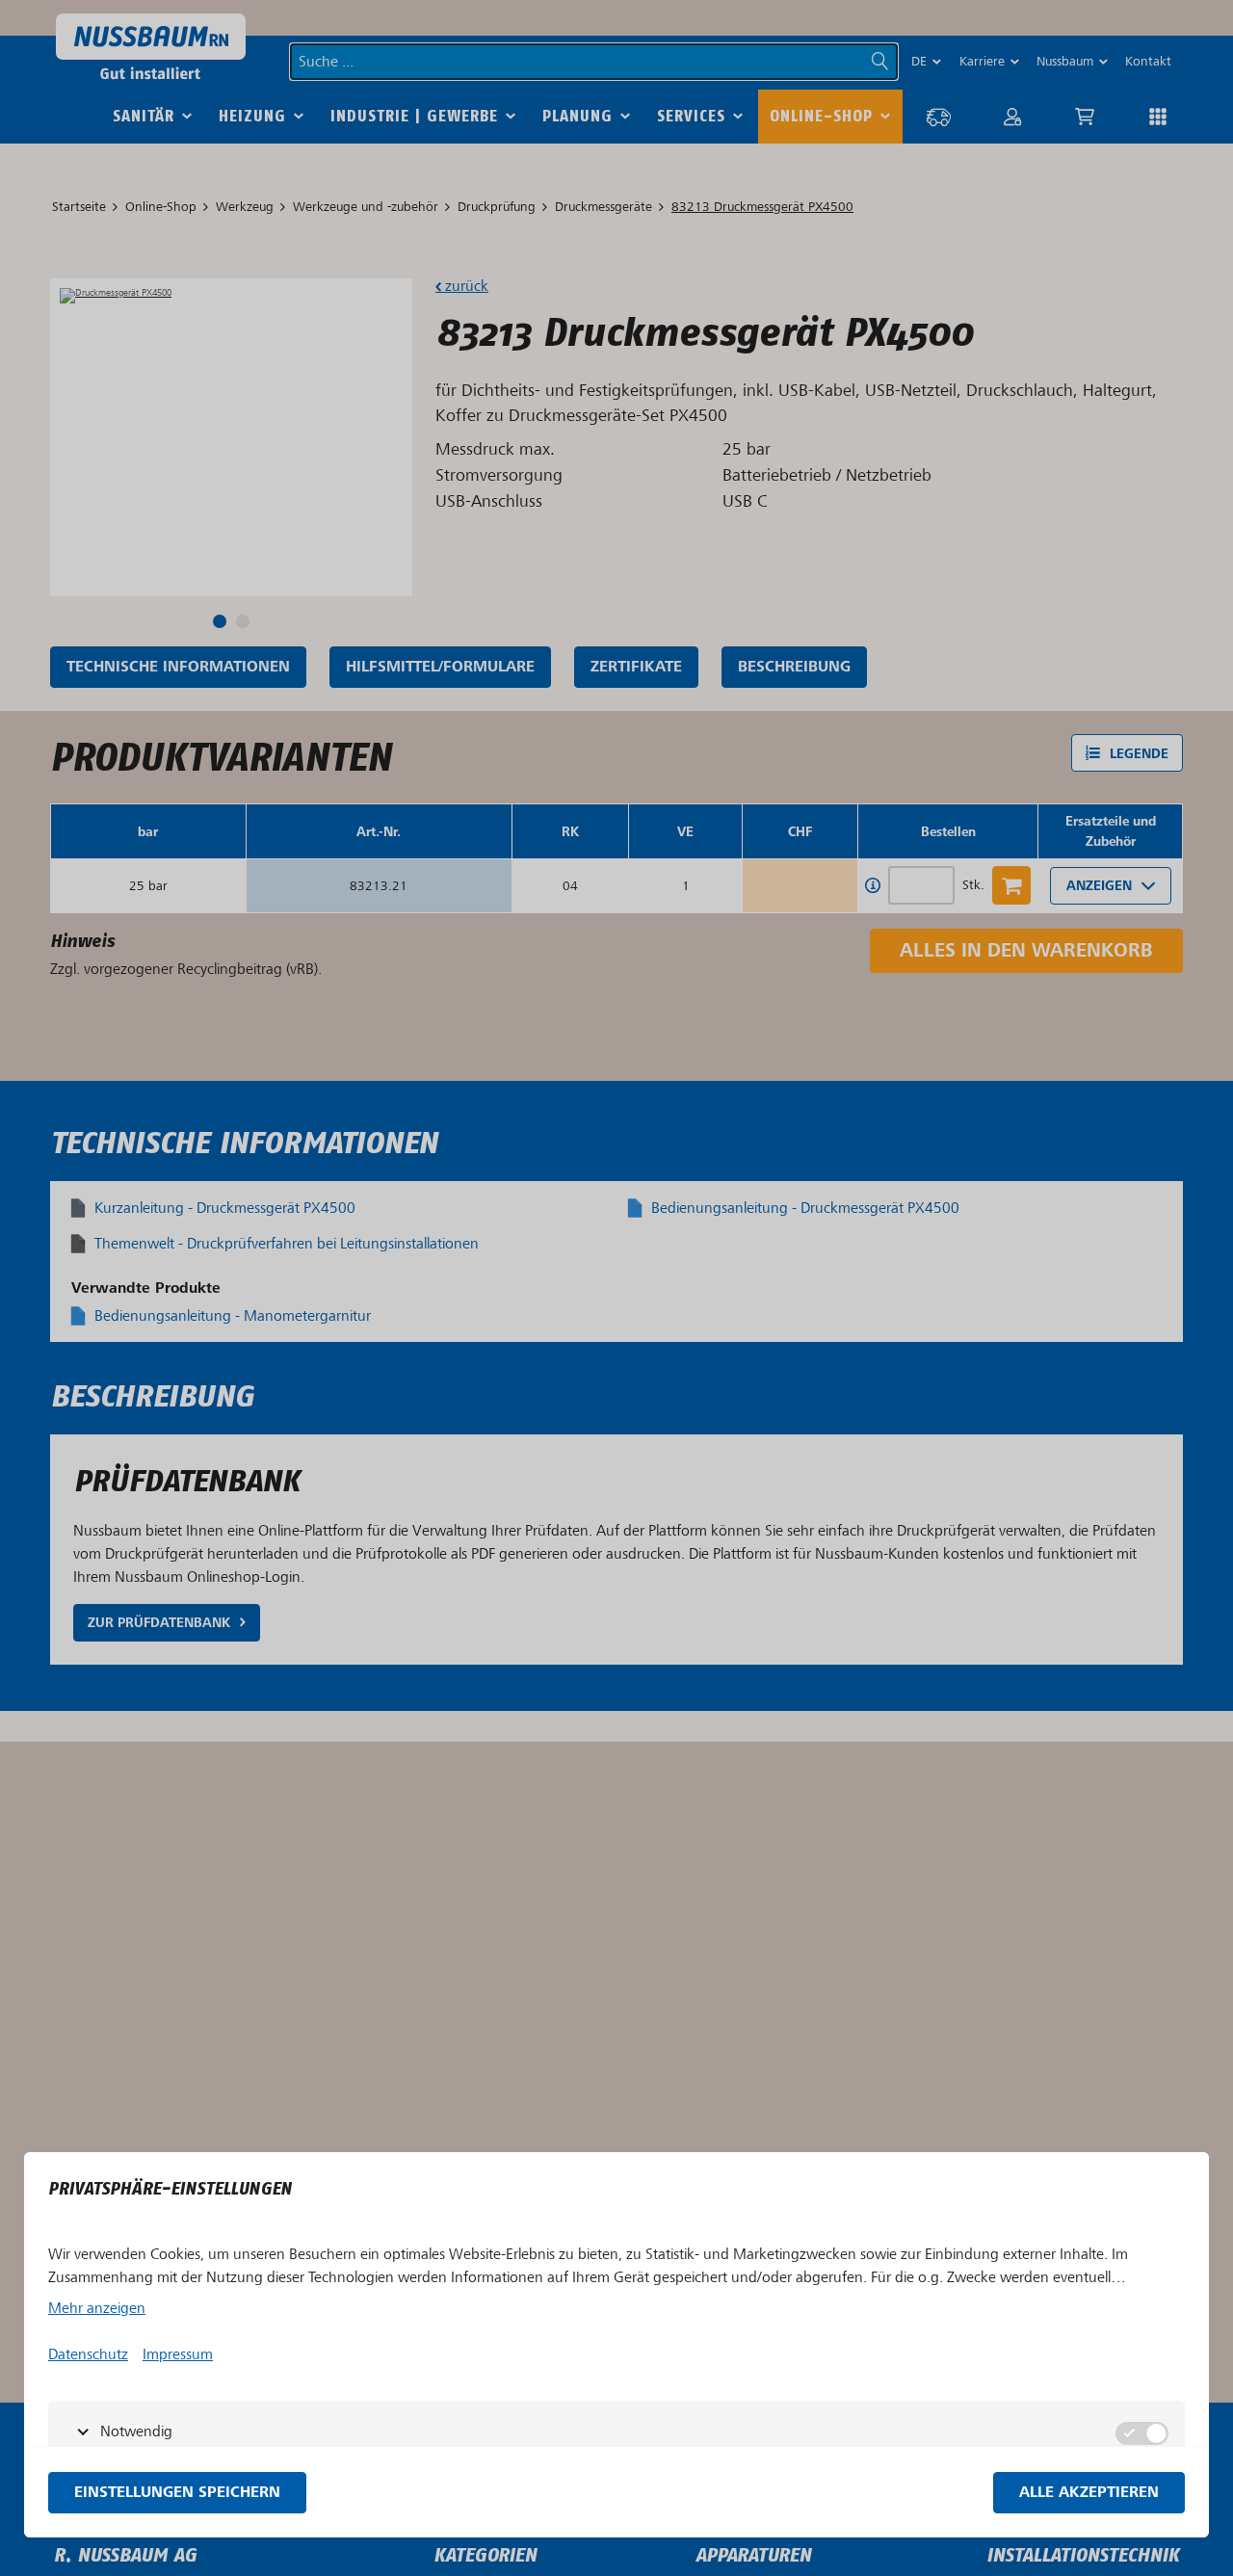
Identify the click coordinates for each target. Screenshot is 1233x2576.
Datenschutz (88, 2354)
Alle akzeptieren (1089, 2493)
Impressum (178, 2354)
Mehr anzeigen (97, 2308)
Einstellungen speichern (177, 2493)
